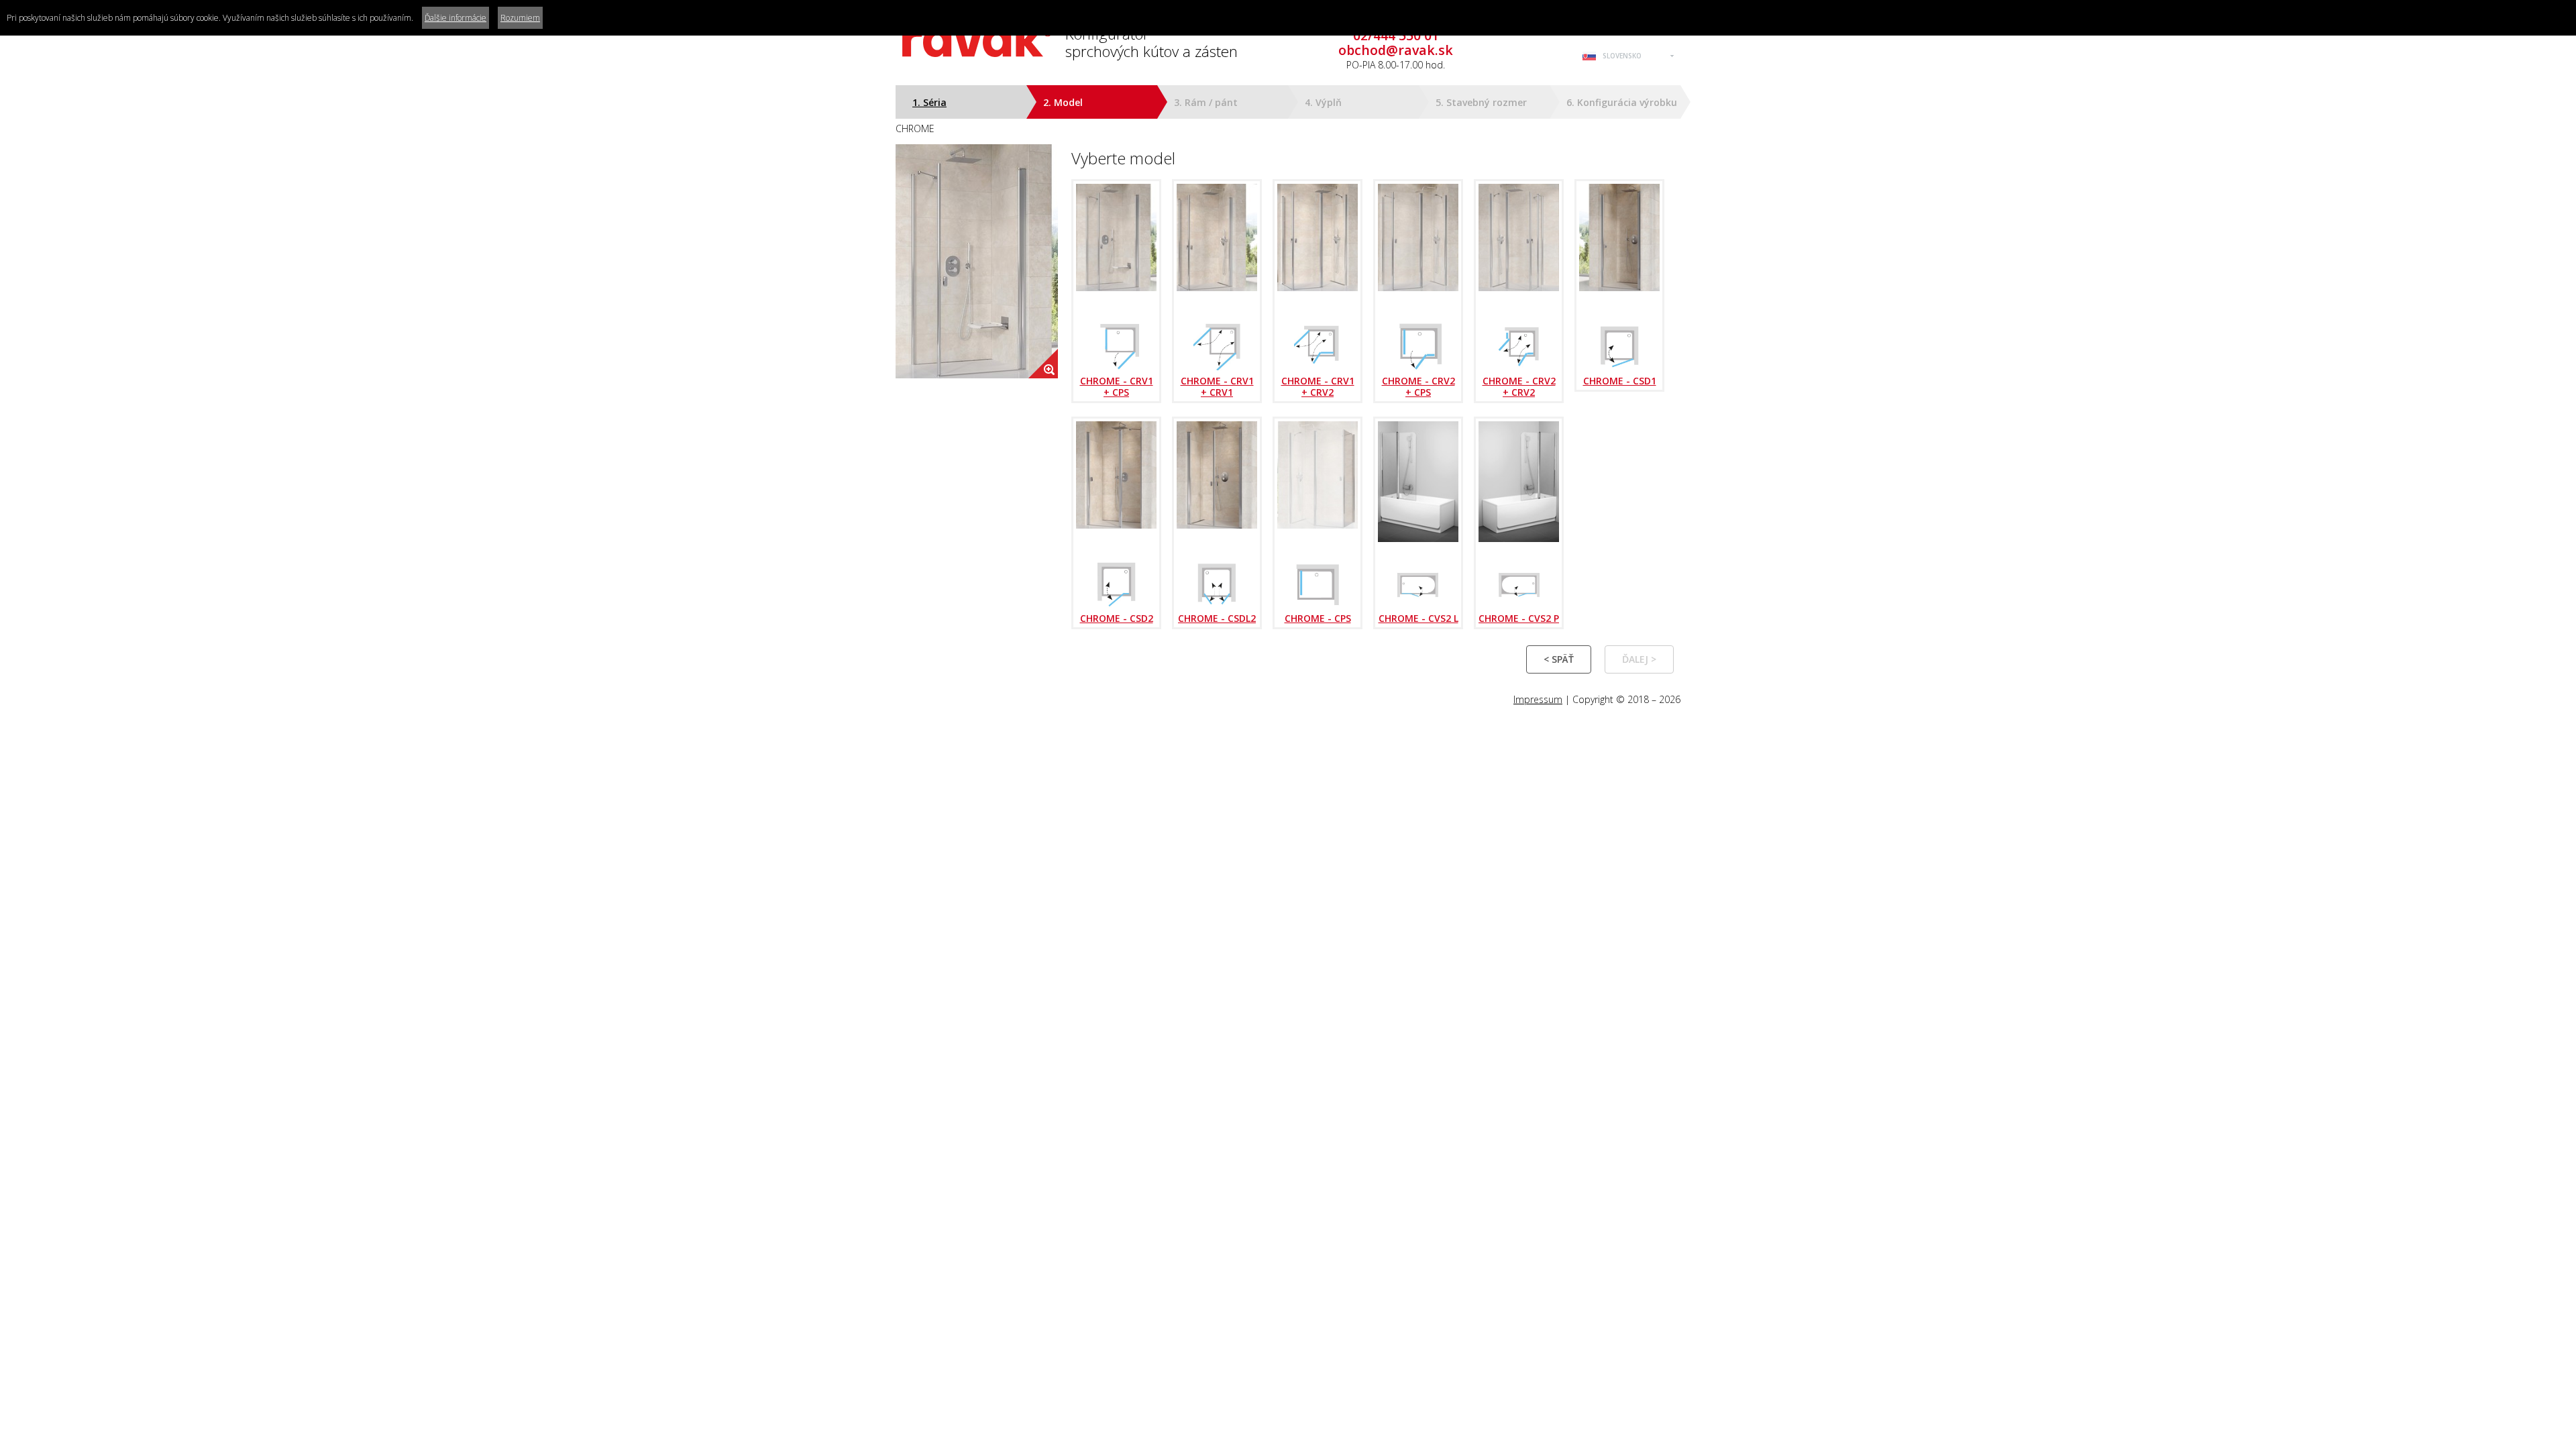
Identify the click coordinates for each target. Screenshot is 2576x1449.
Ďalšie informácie (455, 18)
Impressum (1538, 699)
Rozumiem (520, 18)
